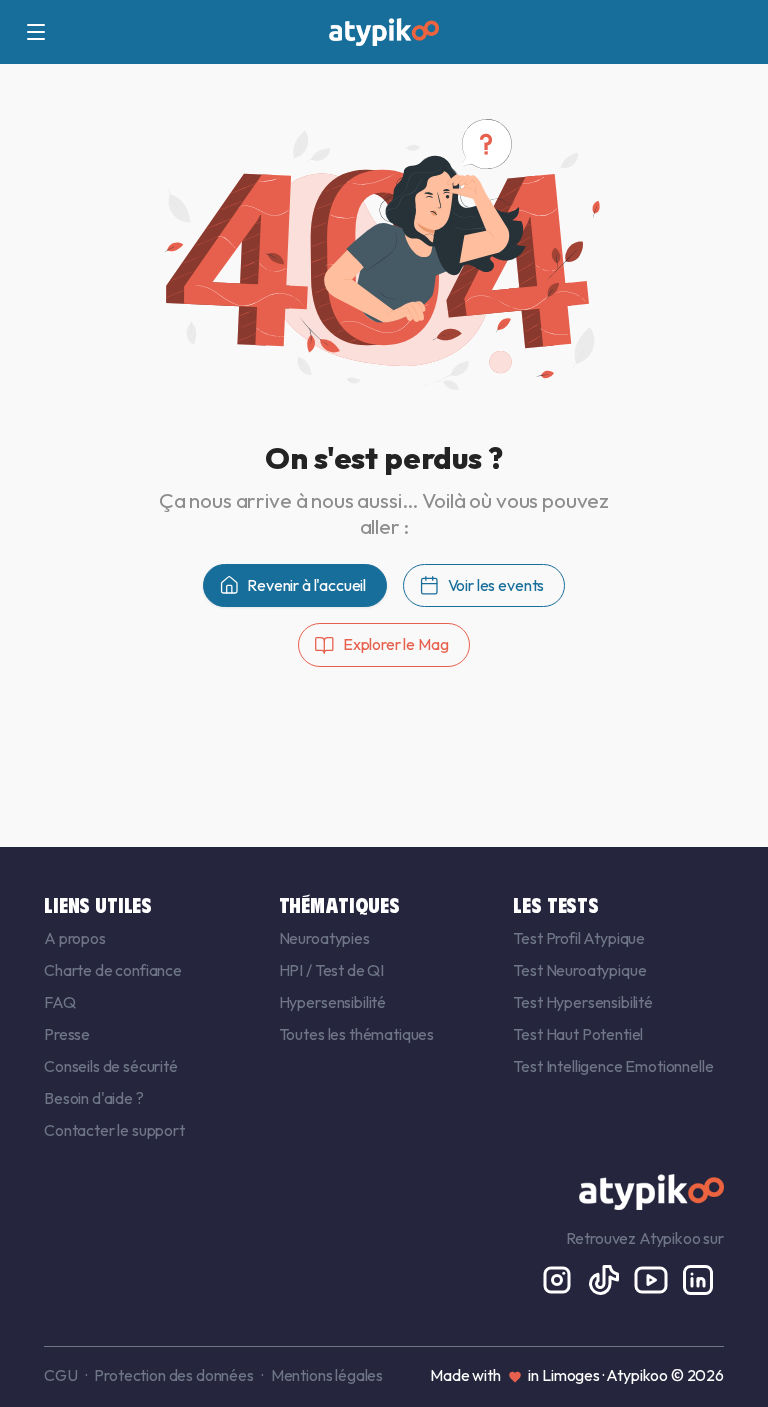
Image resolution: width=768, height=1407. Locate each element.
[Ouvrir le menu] (36, 32)
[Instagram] (558, 1278)
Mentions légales (327, 1375)
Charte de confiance (113, 970)
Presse (67, 1034)
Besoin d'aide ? (94, 1098)
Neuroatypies (324, 938)
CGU (61, 1375)
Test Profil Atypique (579, 938)
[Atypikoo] (384, 32)
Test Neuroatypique (579, 970)
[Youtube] (652, 1278)
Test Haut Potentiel (578, 1034)
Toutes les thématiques (356, 1034)
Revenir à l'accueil (306, 585)
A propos (75, 938)
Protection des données (173, 1375)
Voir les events (496, 585)
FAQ (60, 1002)
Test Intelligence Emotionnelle (613, 1066)
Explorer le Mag (396, 644)
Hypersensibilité (332, 1002)
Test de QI (349, 970)
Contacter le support (114, 1130)
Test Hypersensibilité (583, 1002)
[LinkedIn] (698, 1278)
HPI (292, 970)
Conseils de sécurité (111, 1066)
